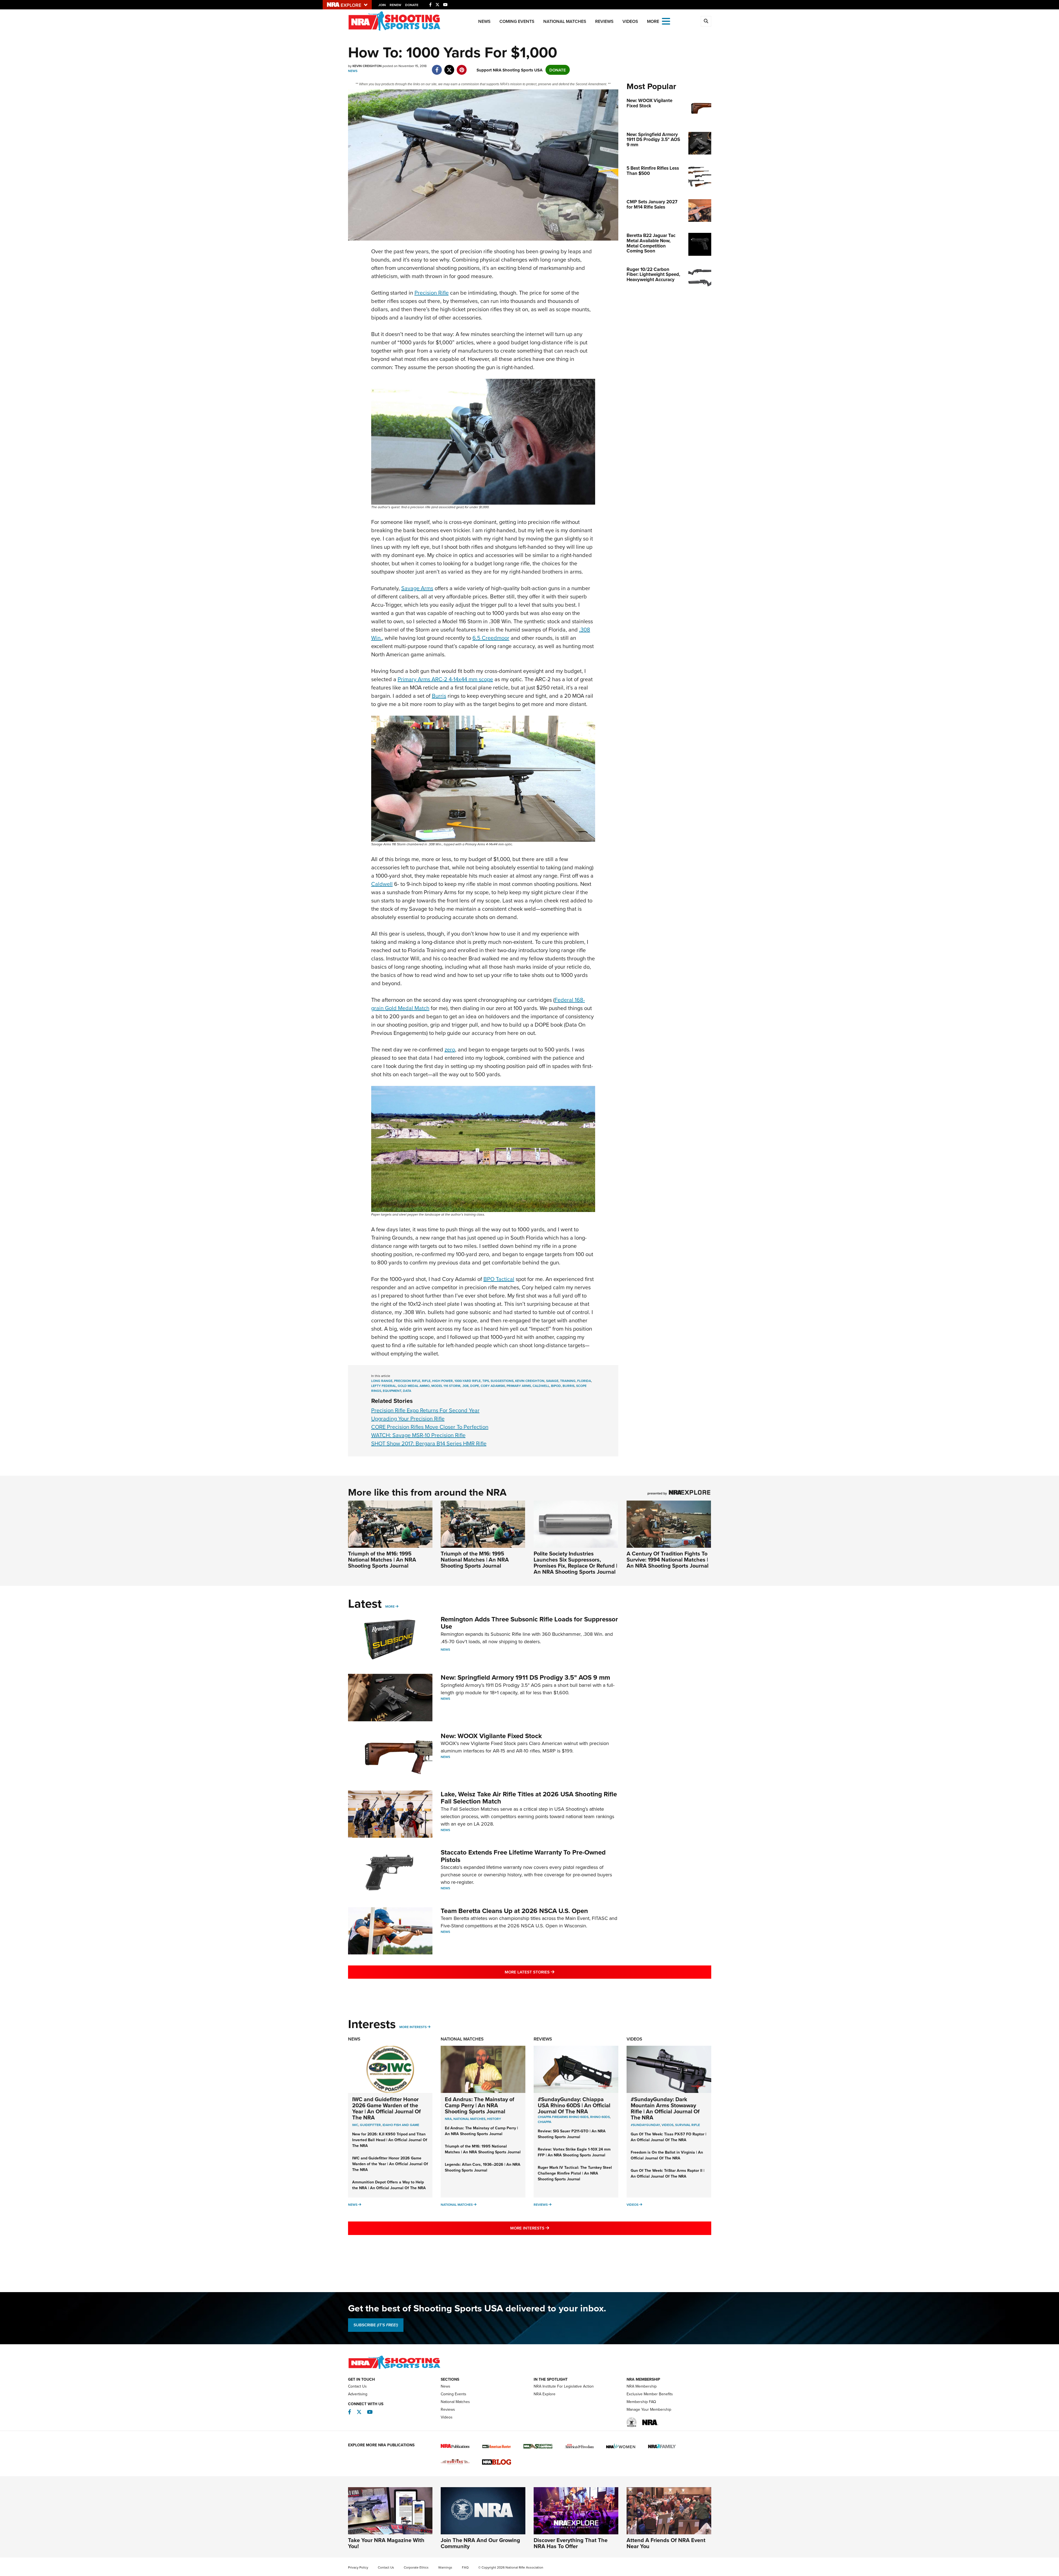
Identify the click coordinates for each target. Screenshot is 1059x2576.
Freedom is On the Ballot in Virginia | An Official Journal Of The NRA (667, 2155)
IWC (355, 2125)
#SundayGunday (645, 2125)
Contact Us (357, 2386)
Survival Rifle (688, 2125)
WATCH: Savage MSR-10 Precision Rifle (418, 1435)
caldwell (541, 1386)
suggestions (502, 1381)
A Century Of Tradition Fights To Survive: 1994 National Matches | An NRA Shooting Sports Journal (668, 1559)
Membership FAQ (641, 2402)
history (494, 2119)
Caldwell (382, 884)
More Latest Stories (552, 1972)
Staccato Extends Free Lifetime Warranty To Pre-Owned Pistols (523, 1856)
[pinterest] (462, 67)
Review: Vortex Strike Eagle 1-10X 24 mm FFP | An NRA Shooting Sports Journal (574, 2152)
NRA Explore (545, 2394)
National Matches (565, 21)
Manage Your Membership (649, 2409)
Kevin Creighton (530, 1381)
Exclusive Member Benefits (650, 2394)
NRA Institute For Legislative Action (564, 2386)
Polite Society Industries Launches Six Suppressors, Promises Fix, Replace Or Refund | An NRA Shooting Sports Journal (575, 1563)
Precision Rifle (432, 293)
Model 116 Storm (446, 1386)
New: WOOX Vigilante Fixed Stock (491, 1736)
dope (475, 1386)
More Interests (413, 2027)
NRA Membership (642, 2386)
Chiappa (545, 2122)
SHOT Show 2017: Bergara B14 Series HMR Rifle (429, 1443)
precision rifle (407, 1381)
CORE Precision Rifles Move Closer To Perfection (430, 1427)
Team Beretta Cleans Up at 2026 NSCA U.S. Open (514, 1911)
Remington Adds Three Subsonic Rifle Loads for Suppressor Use (529, 1623)
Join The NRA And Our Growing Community (480, 2543)
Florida (584, 1381)
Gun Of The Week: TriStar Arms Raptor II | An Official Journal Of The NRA (668, 2173)
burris (569, 1386)
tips (486, 1381)
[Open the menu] (666, 21)
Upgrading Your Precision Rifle (408, 1418)
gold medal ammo (414, 1386)
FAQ (465, 2567)
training (568, 1381)
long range (382, 1381)
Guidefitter (370, 2125)
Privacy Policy (358, 2567)
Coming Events (517, 21)
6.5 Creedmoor (491, 638)
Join (382, 5)
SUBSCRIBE (376, 2325)
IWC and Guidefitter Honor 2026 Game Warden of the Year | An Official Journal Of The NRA (387, 2108)
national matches (469, 2119)
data (407, 1391)
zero (450, 1049)
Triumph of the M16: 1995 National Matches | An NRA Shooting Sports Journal (382, 1559)
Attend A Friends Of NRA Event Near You (666, 2543)
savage (552, 1381)
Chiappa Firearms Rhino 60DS (563, 2117)
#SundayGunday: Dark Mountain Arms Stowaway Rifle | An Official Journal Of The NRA (665, 2108)
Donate (412, 5)
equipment (392, 1391)
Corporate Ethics (416, 2567)
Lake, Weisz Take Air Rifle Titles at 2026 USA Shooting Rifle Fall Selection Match (529, 1798)
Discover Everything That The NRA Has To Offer (571, 2543)
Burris (439, 696)
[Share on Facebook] (437, 67)
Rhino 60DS (600, 2117)
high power (442, 1381)
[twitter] (449, 67)
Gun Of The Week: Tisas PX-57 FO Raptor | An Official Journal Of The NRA (668, 2137)
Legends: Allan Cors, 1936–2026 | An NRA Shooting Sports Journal (483, 2167)
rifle (426, 1381)
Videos (630, 21)
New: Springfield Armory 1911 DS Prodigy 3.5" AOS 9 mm (525, 1677)
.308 (465, 1386)
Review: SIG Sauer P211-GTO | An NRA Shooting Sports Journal (572, 2134)
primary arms (519, 1386)
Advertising (358, 2394)
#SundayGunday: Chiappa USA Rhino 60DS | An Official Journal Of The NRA (574, 2105)
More (390, 1606)
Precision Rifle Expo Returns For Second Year (425, 1410)
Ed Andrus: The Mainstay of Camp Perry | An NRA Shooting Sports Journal (480, 2105)
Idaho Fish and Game (401, 2125)
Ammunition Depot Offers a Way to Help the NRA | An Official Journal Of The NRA (389, 2185)
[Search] (706, 21)
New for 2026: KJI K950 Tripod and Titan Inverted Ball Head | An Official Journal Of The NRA (390, 2140)
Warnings (445, 2567)
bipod (556, 1386)
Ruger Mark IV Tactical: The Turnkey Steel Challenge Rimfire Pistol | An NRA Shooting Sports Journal (575, 2173)
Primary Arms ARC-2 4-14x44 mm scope (445, 679)
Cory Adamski (493, 1386)
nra (448, 2119)
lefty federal (384, 1386)
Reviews (604, 21)
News (484, 21)
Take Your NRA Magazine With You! (386, 2543)
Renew (395, 5)
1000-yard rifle (468, 1381)
